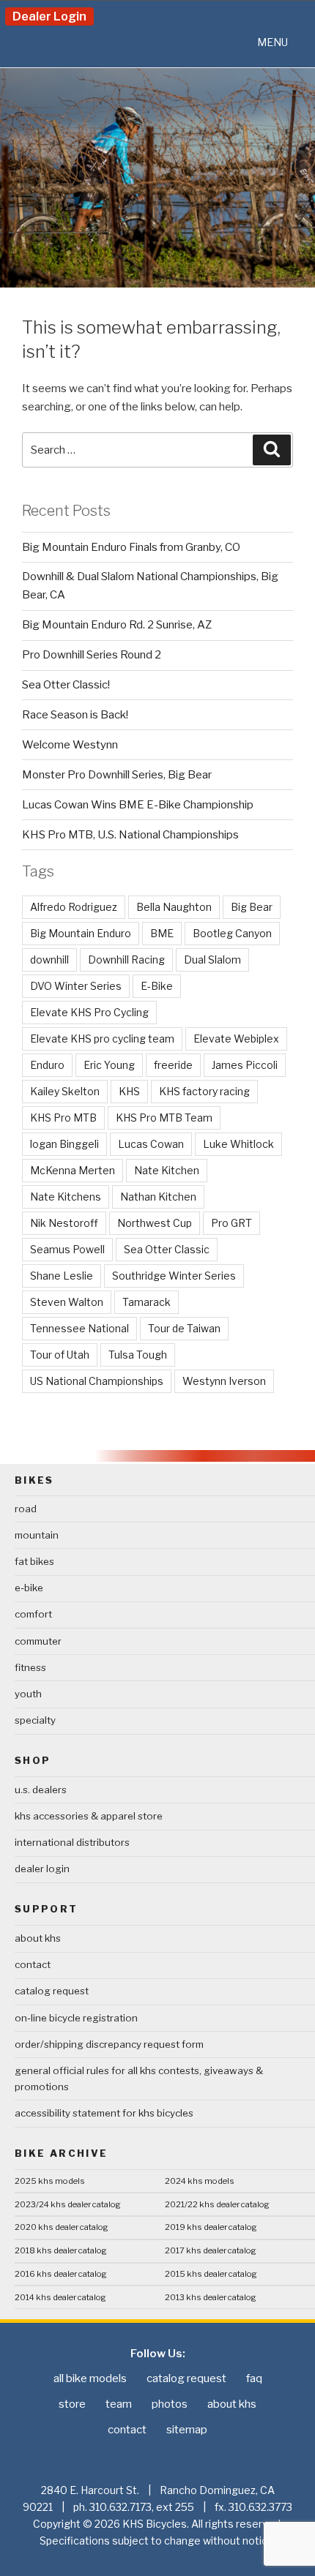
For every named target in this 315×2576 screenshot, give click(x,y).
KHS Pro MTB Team (164, 1118)
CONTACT (33, 1964)
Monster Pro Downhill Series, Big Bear (117, 775)
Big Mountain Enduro (81, 933)
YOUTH (28, 1694)
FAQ (254, 2378)
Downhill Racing (126, 960)
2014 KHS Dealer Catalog (60, 2297)
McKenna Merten (73, 1170)
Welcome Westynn (70, 745)
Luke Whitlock (238, 1144)
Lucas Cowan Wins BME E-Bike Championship (138, 805)
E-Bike (157, 986)
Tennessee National (79, 1328)
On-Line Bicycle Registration (76, 2018)
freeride (173, 1065)
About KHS (38, 1938)
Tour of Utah (60, 1355)
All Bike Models (90, 2378)
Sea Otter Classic (167, 1249)
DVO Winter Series (76, 986)
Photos (170, 2404)
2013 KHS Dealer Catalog (211, 2297)
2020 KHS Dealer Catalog (62, 2227)
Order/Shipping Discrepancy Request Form (109, 2044)
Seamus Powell (67, 1249)
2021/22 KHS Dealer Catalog (217, 2204)
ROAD (26, 1509)
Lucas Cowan (151, 1144)
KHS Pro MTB (63, 1118)
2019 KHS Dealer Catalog (211, 2227)
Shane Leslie (62, 1276)
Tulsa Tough (138, 1355)
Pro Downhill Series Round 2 (92, 655)
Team (119, 2404)
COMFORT (33, 1614)
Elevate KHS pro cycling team (102, 1039)
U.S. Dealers (41, 1790)
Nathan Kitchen (158, 1197)
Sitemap (187, 2430)
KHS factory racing (204, 1091)
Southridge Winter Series (174, 1276)
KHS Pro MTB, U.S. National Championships (130, 835)
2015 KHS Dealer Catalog (211, 2274)
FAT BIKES (34, 1561)
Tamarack (147, 1302)
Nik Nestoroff (64, 1223)
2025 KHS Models (50, 2181)
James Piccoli (245, 1065)
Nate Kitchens (66, 1197)
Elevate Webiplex (236, 1039)
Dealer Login (49, 16)
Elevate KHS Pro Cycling (89, 1012)
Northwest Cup (155, 1223)
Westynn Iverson (224, 1381)
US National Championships (97, 1381)
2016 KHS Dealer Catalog (61, 2274)
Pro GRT (231, 1223)
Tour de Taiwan (184, 1328)
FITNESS (30, 1667)
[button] (273, 42)
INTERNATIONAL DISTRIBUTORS (72, 1842)
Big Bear (252, 907)
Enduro (47, 1065)
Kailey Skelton (65, 1091)
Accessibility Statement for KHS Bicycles (104, 2113)
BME (162, 933)
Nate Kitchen (167, 1170)
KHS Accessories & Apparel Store (89, 1816)
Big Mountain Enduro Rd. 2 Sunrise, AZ (117, 625)
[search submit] (272, 450)
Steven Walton (67, 1302)
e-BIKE (29, 1588)
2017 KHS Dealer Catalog (211, 2250)
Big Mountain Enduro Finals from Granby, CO (131, 547)
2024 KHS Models (200, 2181)
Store (72, 2404)
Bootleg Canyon (232, 933)
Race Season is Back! (75, 715)
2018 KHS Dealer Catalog (61, 2250)
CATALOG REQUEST (52, 1991)
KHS (129, 1091)
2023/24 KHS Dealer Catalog (68, 2204)
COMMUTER (38, 1641)
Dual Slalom (212, 960)
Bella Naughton (174, 907)
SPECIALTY (35, 1720)
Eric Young (109, 1065)
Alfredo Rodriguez (74, 907)
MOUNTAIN (37, 1535)
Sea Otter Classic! (66, 685)
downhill (49, 960)
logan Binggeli (64, 1144)
